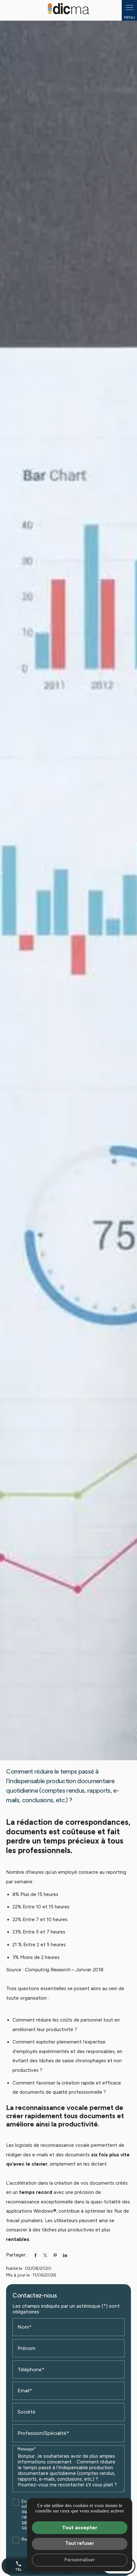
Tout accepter (80, 2528)
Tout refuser (80, 2543)
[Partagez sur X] (45, 2255)
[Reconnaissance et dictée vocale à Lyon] (68, 9)
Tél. (19, 2566)
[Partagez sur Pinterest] (55, 2255)
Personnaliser (80, 2560)
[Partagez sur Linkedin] (65, 2255)
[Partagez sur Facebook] (35, 2255)
